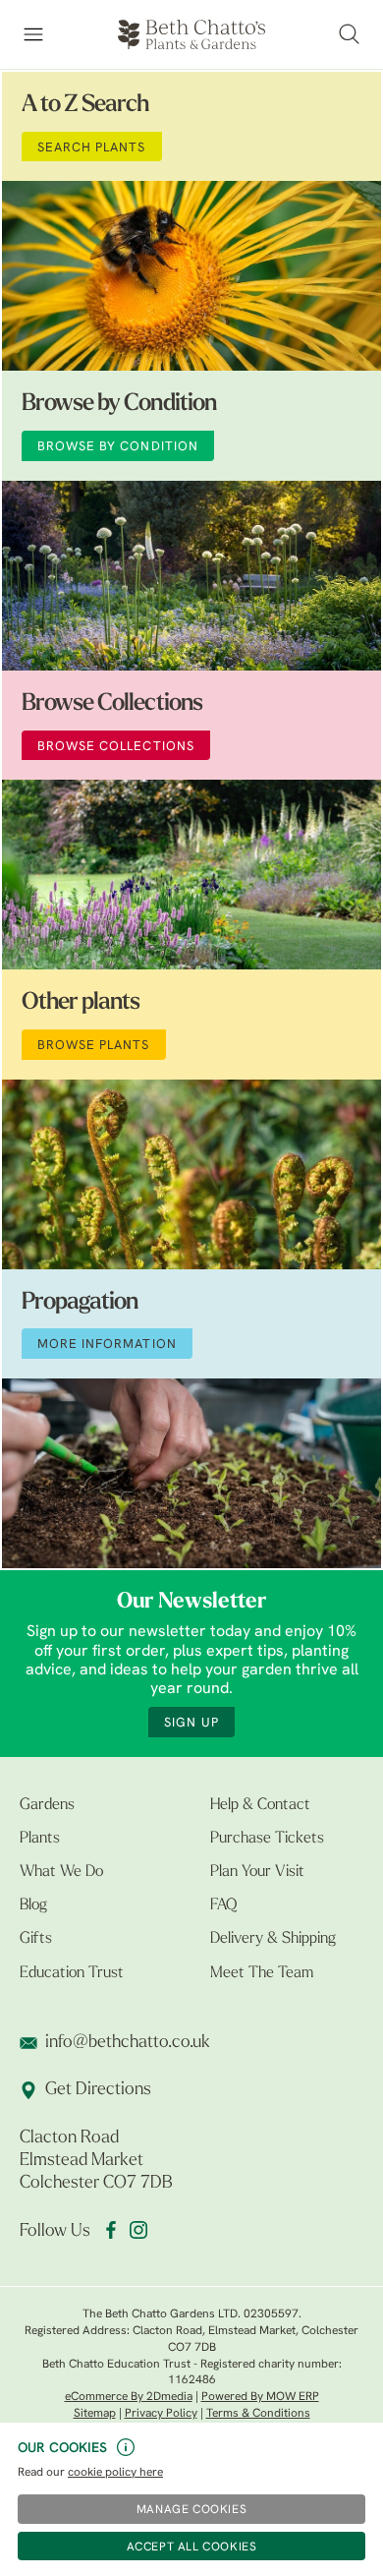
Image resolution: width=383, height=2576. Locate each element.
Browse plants (94, 1046)
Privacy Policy (161, 2414)
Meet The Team (262, 1973)
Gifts (36, 1939)
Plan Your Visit (257, 1872)
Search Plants (92, 148)
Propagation (80, 1303)
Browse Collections (112, 704)
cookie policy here (115, 2473)
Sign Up (191, 1723)
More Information (107, 1345)
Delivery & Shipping (273, 1939)
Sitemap (95, 2414)
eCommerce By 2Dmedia (129, 2397)
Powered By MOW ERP (260, 2397)
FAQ (223, 1905)
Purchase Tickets (267, 1839)
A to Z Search (85, 105)
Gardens (47, 1805)
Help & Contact (260, 1805)
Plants (40, 1839)
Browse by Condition (119, 404)
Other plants (81, 1003)
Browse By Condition (118, 447)
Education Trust (72, 1973)
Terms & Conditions (258, 2414)
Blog (33, 1905)
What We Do (61, 1872)
